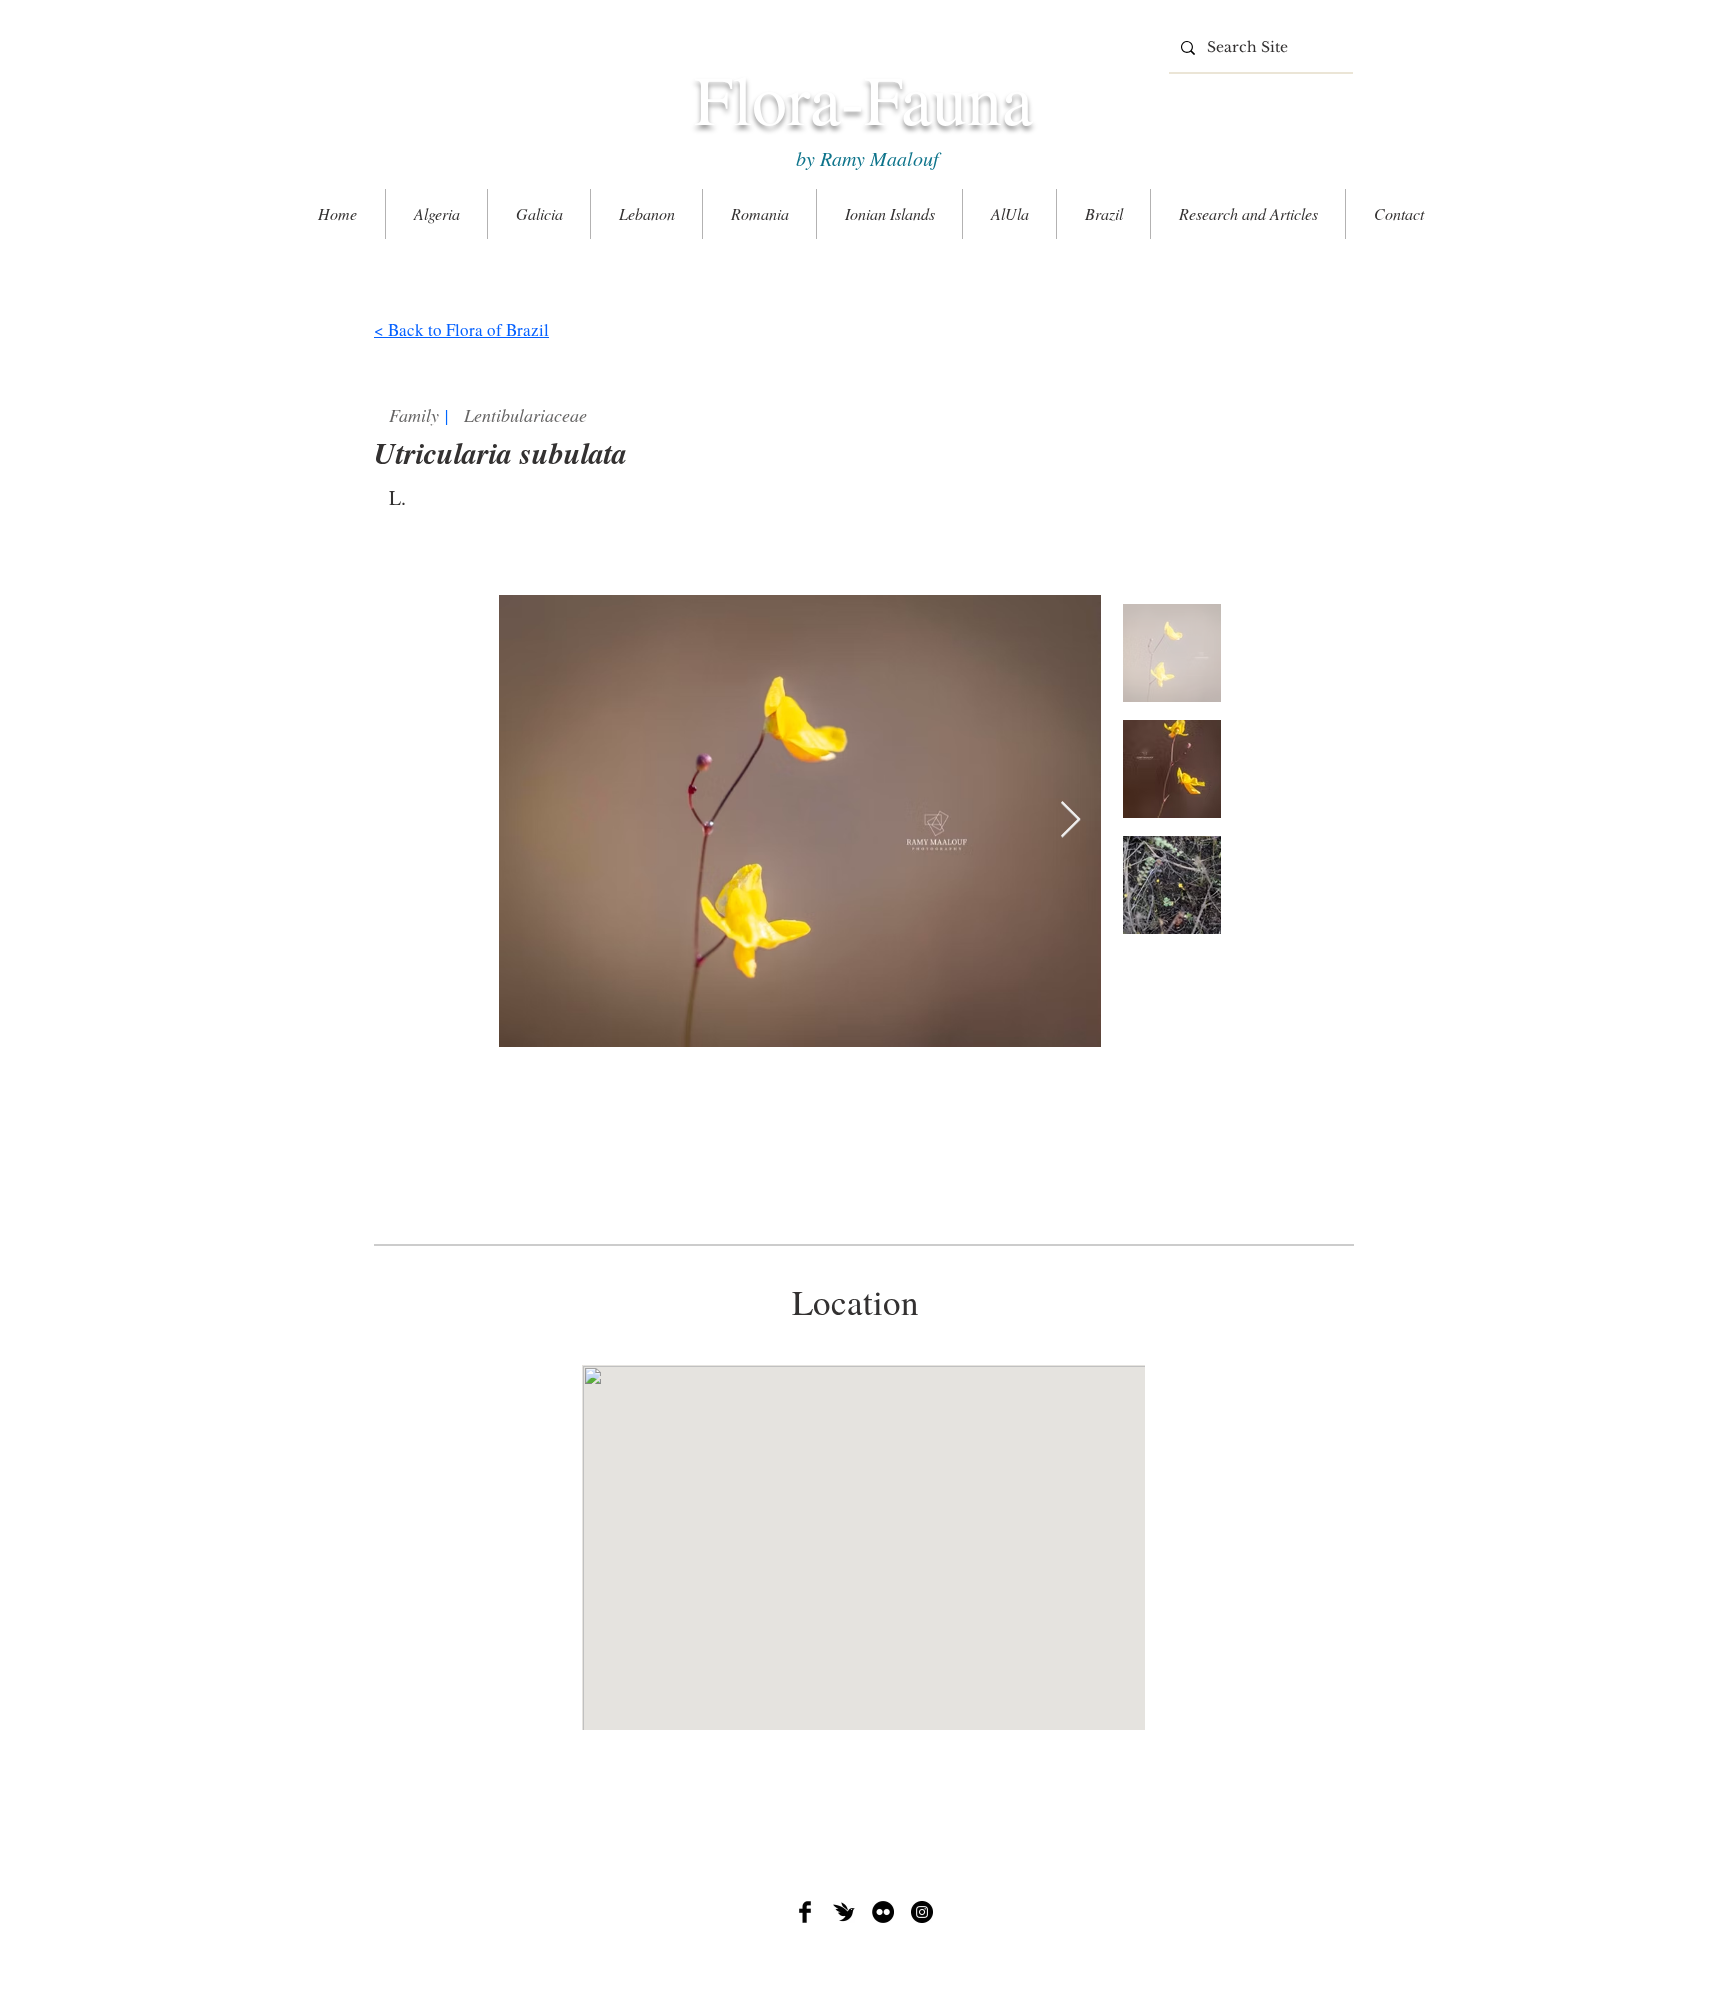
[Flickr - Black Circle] (883, 1912)
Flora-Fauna (863, 98)
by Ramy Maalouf (864, 158)
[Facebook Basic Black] (805, 1912)
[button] (1248, 214)
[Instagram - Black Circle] (922, 1912)
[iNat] (844, 1912)
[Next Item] (1070, 820)
